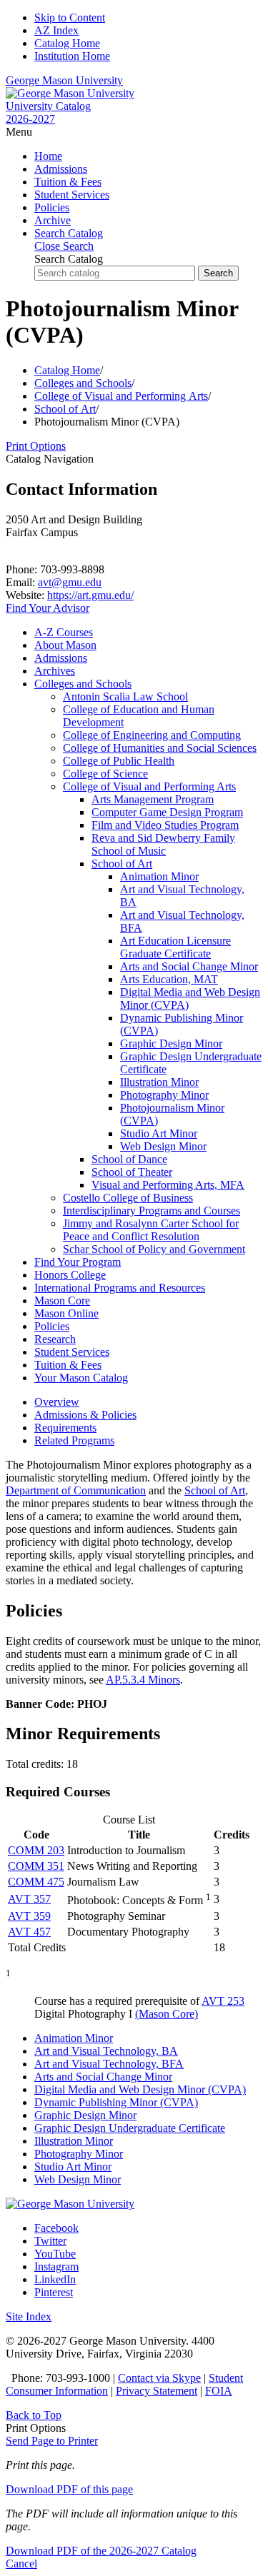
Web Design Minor (163, 1146)
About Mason (65, 645)
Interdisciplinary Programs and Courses (152, 1211)
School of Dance (129, 1159)
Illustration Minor (159, 1082)
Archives (55, 671)
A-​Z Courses (64, 632)
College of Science (105, 774)
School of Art (65, 409)
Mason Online (66, 1313)
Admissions (61, 169)
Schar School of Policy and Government (154, 1249)
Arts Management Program (153, 799)
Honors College (70, 1275)
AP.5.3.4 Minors (143, 1680)
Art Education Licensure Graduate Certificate (175, 947)
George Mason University (64, 80)
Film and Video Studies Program (165, 825)
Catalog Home (67, 43)
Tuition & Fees (68, 182)
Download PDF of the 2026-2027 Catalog (101, 2551)
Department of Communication (76, 1490)
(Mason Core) (167, 2014)
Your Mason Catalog (81, 1378)
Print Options (36, 446)
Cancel (21, 2564)
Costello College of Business (128, 1198)
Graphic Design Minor (171, 1043)
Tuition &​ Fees (68, 1365)
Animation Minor (159, 876)
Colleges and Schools (83, 383)
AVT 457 (29, 1932)
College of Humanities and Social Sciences (160, 748)
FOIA (219, 2391)
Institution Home (72, 56)
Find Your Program (78, 1262)
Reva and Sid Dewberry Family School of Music (163, 844)
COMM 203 (36, 1850)
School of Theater (132, 1172)
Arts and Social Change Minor (189, 966)
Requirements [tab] (65, 1428)
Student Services (72, 195)
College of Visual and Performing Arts (121, 396)
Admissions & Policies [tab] (85, 1415)
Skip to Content (70, 17)
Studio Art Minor (159, 1133)
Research (55, 1339)
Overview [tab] (57, 1402)
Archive (53, 220)
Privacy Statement (157, 2391)
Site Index (29, 2316)
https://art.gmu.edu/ (90, 595)
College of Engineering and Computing (152, 735)
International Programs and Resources (120, 1288)
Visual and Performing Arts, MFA (168, 1185)
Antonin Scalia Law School (125, 696)
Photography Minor (164, 1095)
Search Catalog (69, 259)
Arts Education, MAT (169, 979)
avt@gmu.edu (70, 582)
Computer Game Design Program (167, 812)
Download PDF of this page (69, 2489)
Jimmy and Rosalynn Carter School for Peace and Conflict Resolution (151, 1230)
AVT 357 (29, 1899)
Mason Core (62, 1300)
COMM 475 (36, 1882)
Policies (52, 207)
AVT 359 (29, 1916)
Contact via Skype (159, 2378)
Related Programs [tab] (74, 1440)
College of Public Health (119, 761)
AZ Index (56, 30)
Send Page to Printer (52, 2441)
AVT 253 (223, 2001)
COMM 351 (36, 1866)
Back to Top (34, 2415)
